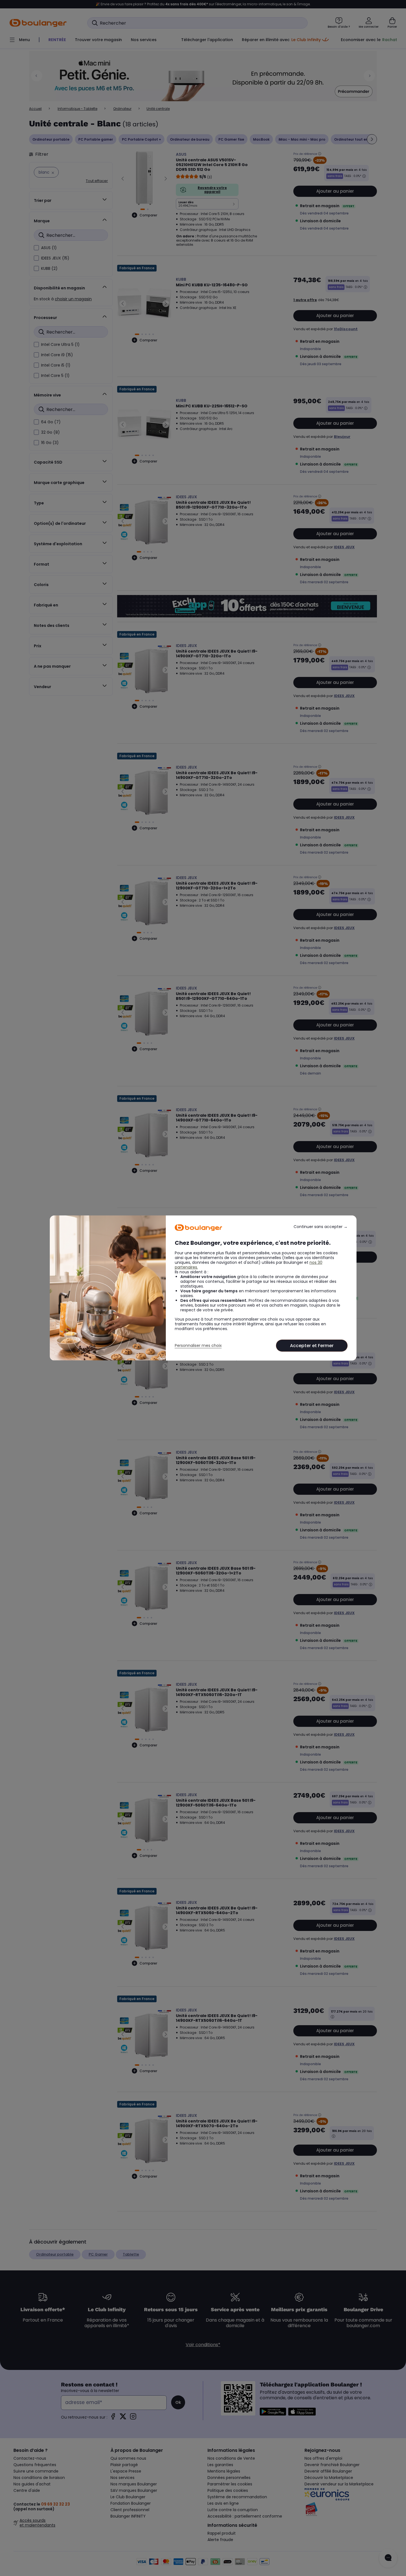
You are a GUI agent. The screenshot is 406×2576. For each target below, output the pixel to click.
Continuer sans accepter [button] (321, 1227)
